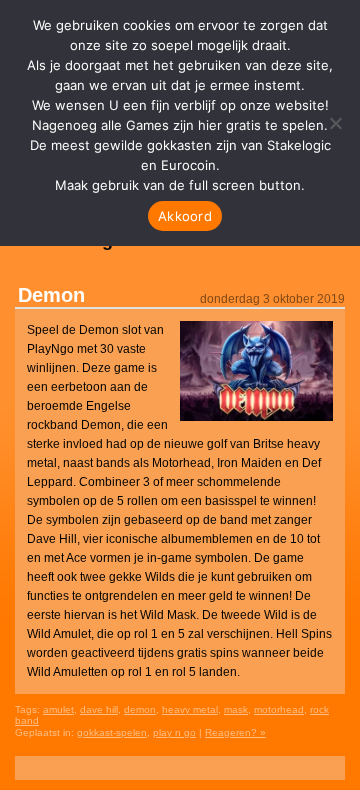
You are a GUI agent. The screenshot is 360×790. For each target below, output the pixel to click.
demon (140, 709)
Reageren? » (235, 732)
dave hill (99, 709)
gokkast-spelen (112, 732)
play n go (174, 732)
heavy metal (190, 709)
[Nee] (335, 123)
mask (236, 709)
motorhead (279, 709)
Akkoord (185, 216)
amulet (58, 709)
